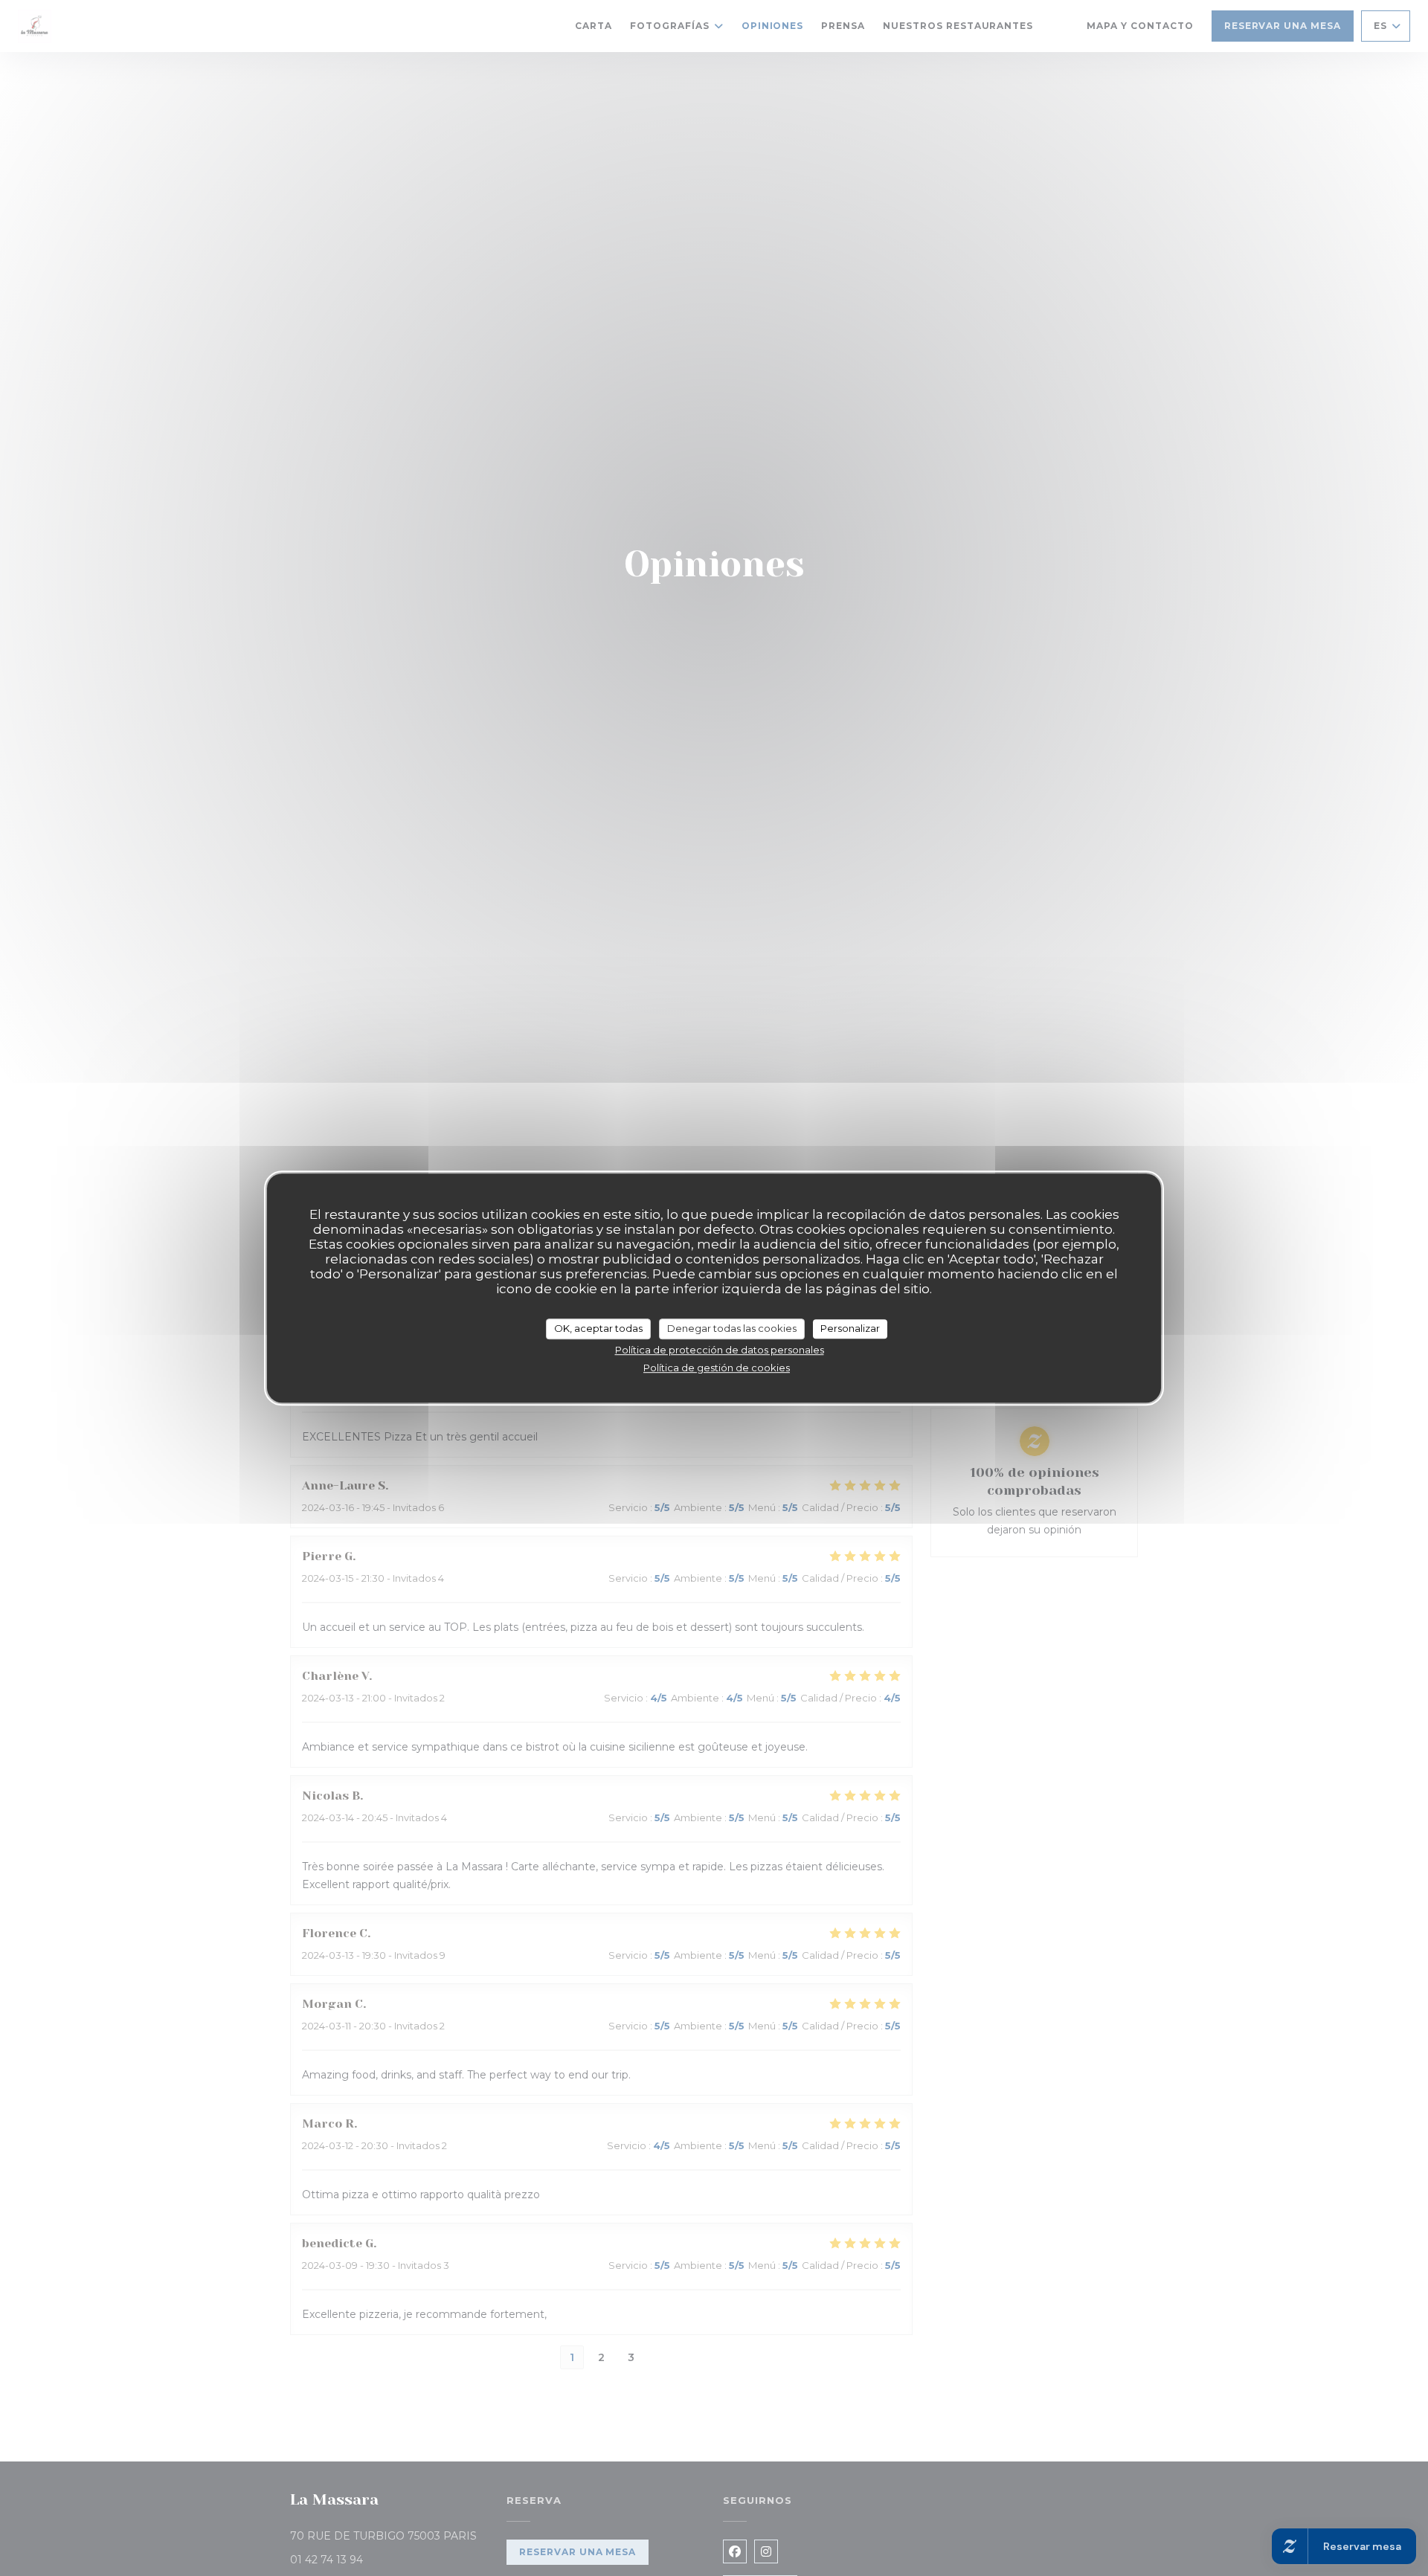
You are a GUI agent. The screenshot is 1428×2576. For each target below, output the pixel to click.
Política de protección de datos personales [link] (720, 1350)
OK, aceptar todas (598, 1328)
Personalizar (850, 1328)
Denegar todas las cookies (732, 1328)
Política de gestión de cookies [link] (717, 1368)
